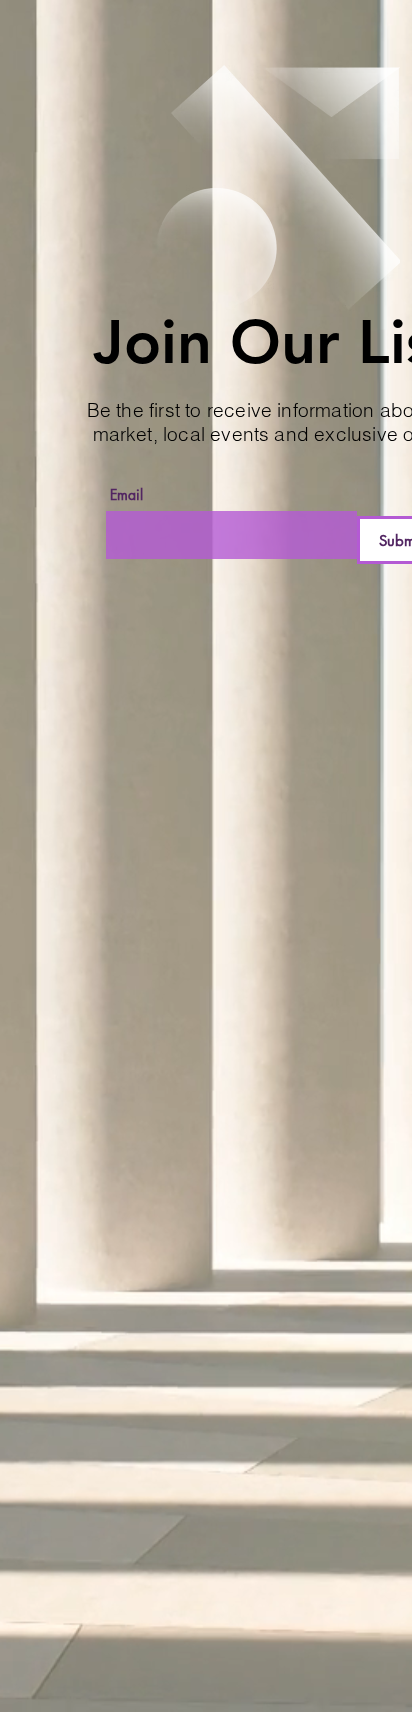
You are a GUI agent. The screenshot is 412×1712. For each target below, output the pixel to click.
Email (126, 495)
